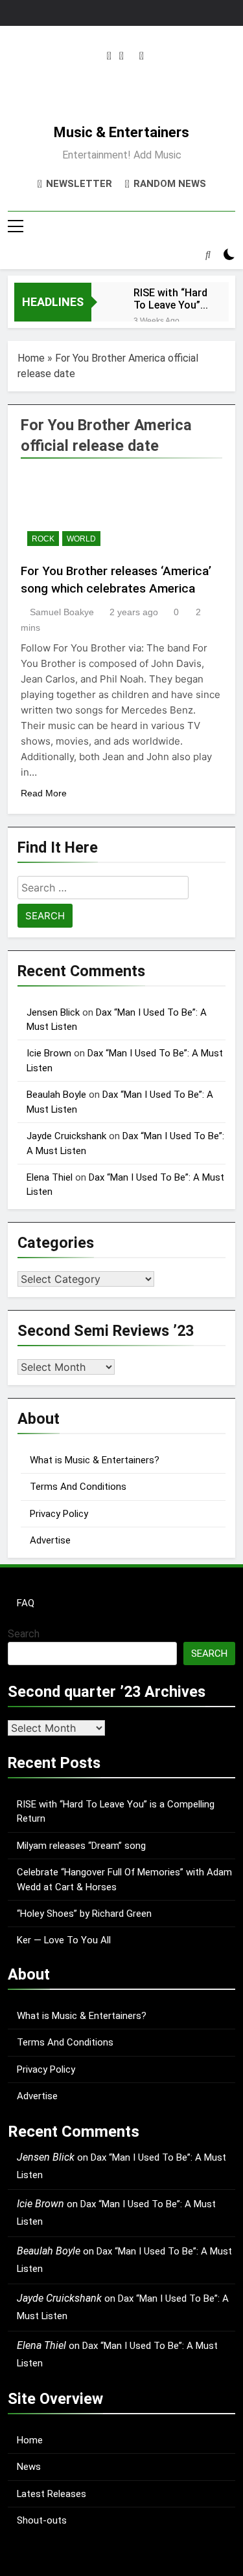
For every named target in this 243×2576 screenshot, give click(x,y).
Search (24, 1634)
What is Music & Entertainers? (95, 1460)
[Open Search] (208, 254)
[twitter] (121, 56)
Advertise (50, 1540)
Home (31, 358)
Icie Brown (49, 1053)
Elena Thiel (50, 1177)
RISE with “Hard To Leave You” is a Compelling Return (170, 299)
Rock (43, 539)
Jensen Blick (53, 1012)
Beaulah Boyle (56, 1095)
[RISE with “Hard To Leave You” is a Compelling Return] (106, 300)
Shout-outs (42, 2520)
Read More (44, 793)
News (29, 2467)
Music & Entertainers (121, 132)
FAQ (26, 1603)
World (81, 539)
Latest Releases (52, 2494)
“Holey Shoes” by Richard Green (84, 1914)
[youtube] (142, 56)
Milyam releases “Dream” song (81, 1846)
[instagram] (109, 56)
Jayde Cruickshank (66, 1136)
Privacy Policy (59, 1514)
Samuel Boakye (62, 612)
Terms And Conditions (78, 1487)
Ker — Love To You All (64, 1940)
